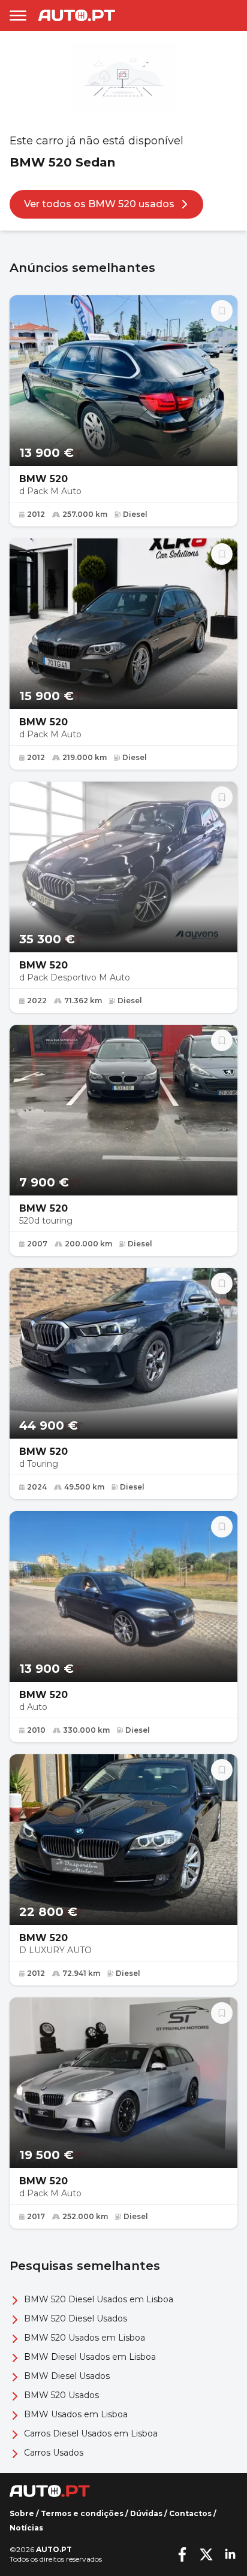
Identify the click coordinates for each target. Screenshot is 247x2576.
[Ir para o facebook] (182, 2554)
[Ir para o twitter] (206, 2554)
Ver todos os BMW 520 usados (99, 204)
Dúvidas (146, 2513)
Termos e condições (82, 2513)
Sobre (22, 2513)
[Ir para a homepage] (77, 15)
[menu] (18, 16)
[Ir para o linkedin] (230, 2554)
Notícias (26, 2528)
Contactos (190, 2513)
